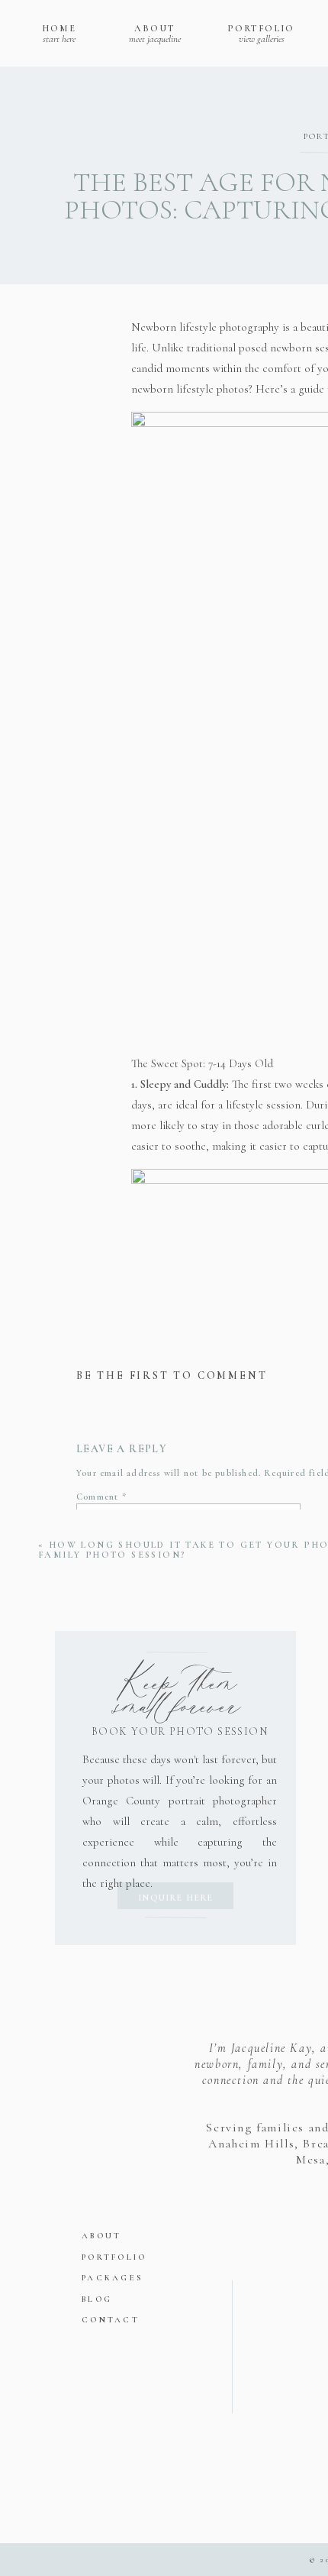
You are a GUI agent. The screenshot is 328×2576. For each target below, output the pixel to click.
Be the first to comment (172, 1375)
